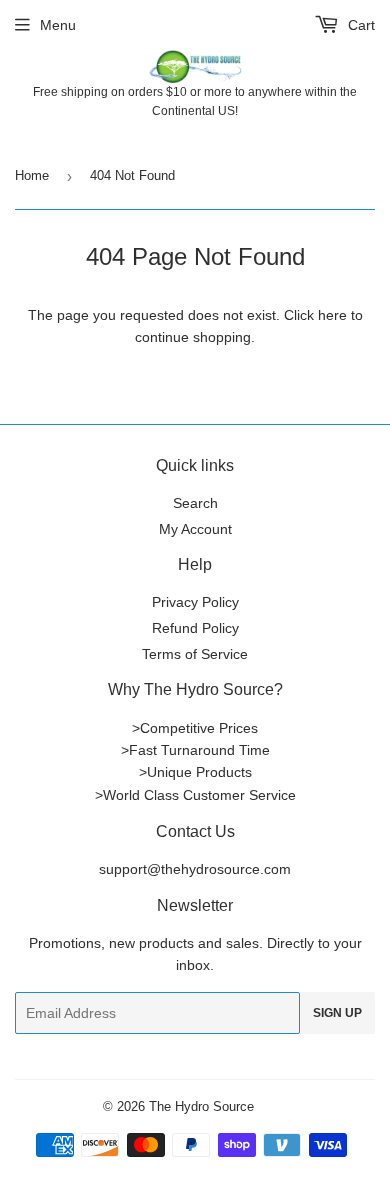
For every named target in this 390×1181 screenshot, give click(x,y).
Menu (58, 25)
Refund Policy (195, 628)
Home (32, 175)
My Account (195, 529)
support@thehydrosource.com (195, 869)
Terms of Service (195, 654)
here (332, 315)
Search (195, 503)
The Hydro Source (201, 1106)
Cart (359, 25)
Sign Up (337, 1013)
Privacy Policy (195, 602)
